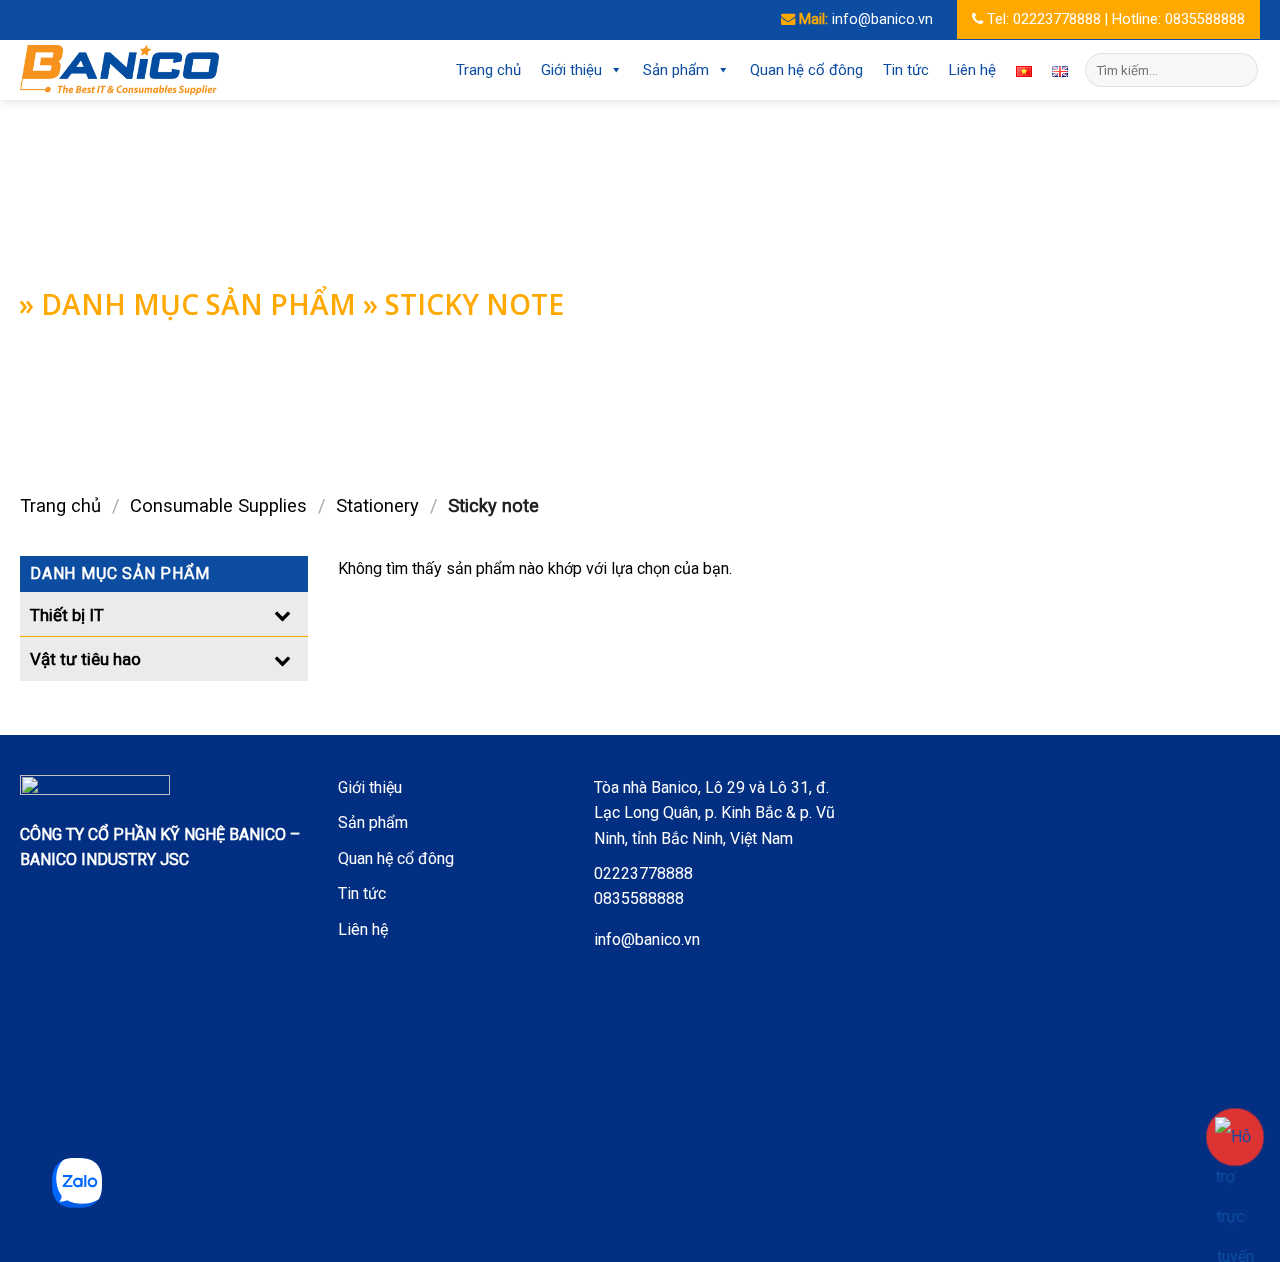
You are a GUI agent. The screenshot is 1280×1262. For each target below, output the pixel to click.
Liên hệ (972, 70)
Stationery (377, 505)
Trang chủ (488, 70)
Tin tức (906, 70)
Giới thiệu (571, 70)
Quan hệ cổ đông (806, 70)
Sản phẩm (676, 70)
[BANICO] (120, 70)
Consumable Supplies (218, 505)
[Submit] (1239, 70)
